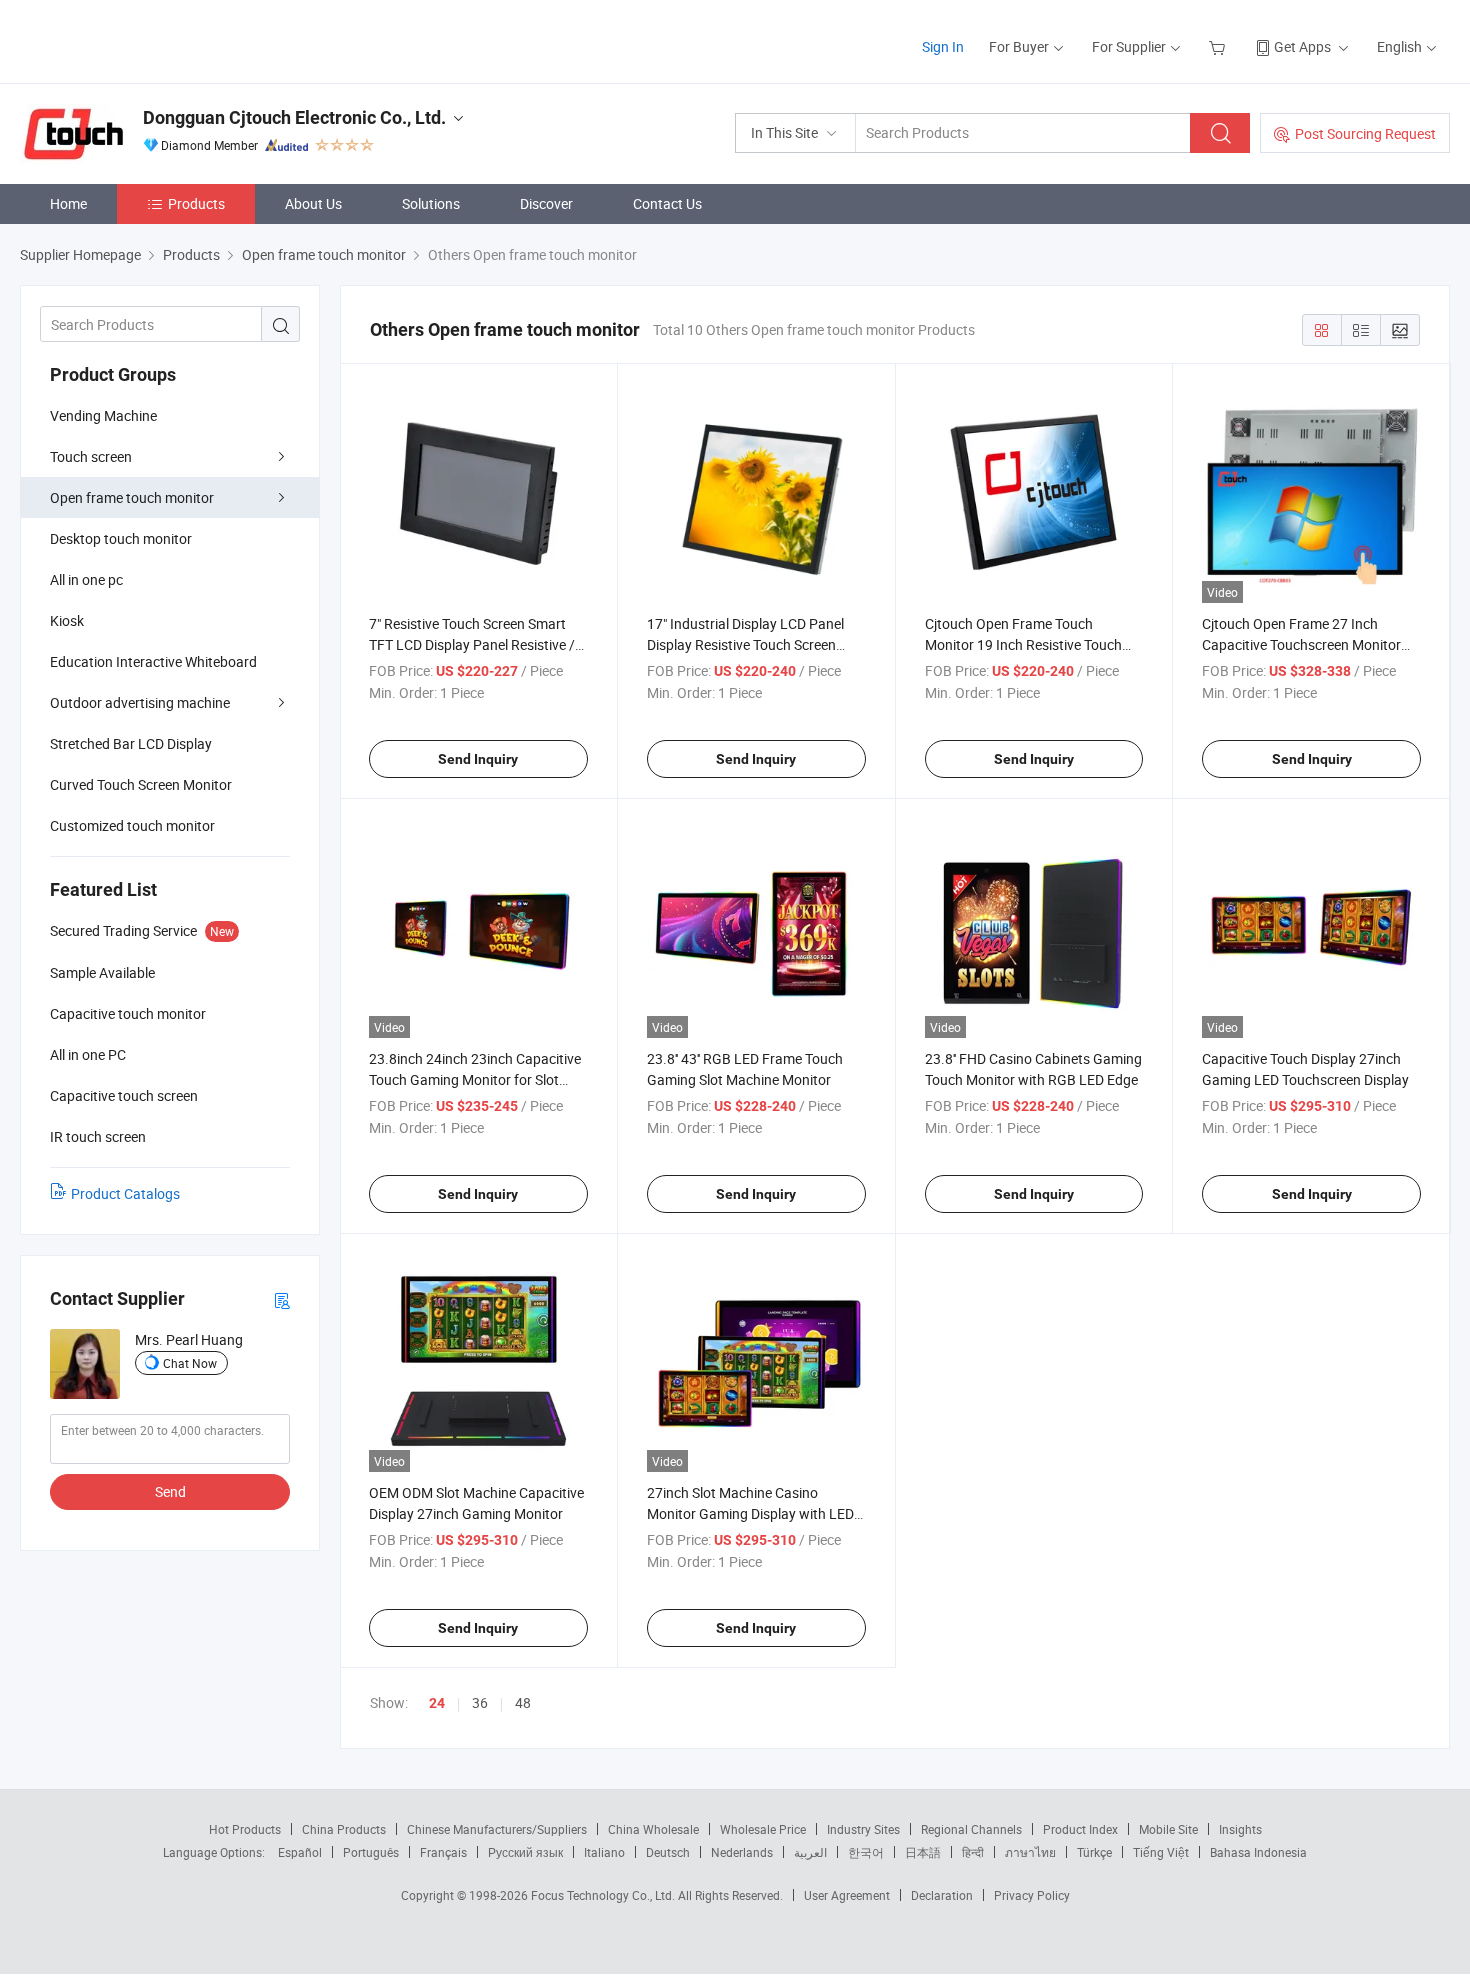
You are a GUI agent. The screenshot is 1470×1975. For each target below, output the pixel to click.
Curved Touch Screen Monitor (141, 784)
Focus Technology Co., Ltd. (604, 1895)
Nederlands (742, 1852)
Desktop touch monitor (121, 538)
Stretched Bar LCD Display (131, 743)
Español (300, 1852)
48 (523, 1702)
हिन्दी (973, 1852)
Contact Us (667, 203)
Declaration (942, 1895)
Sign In (943, 46)
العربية (810, 1852)
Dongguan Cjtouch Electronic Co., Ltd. (294, 117)
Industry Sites (863, 1829)
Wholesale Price (763, 1829)
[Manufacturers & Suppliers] (148, 39)
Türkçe (1094, 1852)
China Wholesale (653, 1829)
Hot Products (245, 1829)
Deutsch (668, 1852)
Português (371, 1852)
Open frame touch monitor (132, 497)
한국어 (866, 1852)
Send (170, 1491)
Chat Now (190, 1363)
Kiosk (67, 620)
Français (443, 1852)
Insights (1240, 1829)
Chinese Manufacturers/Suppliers (497, 1829)
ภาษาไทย (1030, 1852)
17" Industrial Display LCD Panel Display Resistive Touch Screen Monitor (745, 644)
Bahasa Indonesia (1258, 1852)
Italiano (604, 1852)
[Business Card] (282, 1299)
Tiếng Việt (1161, 1852)
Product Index (1080, 1829)
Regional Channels (971, 1829)
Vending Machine (103, 415)
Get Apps (1302, 46)
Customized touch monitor (132, 825)
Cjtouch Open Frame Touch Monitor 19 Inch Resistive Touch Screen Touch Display (1023, 644)
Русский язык (525, 1852)
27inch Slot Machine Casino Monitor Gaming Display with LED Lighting (750, 1513)
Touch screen (91, 456)
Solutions (431, 203)
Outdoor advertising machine (140, 702)
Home (68, 203)
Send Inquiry (478, 759)
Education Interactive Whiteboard (153, 661)
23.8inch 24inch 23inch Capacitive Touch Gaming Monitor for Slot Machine (475, 1079)
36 (480, 1702)
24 (437, 1703)
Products (196, 203)
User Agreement (847, 1895)
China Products (344, 1829)
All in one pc (86, 579)
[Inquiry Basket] (1219, 46)
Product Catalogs (125, 1193)
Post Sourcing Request (1365, 133)
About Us (313, 203)
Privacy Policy (1032, 1895)
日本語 (923, 1852)
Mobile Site (1168, 1829)
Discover (546, 203)
